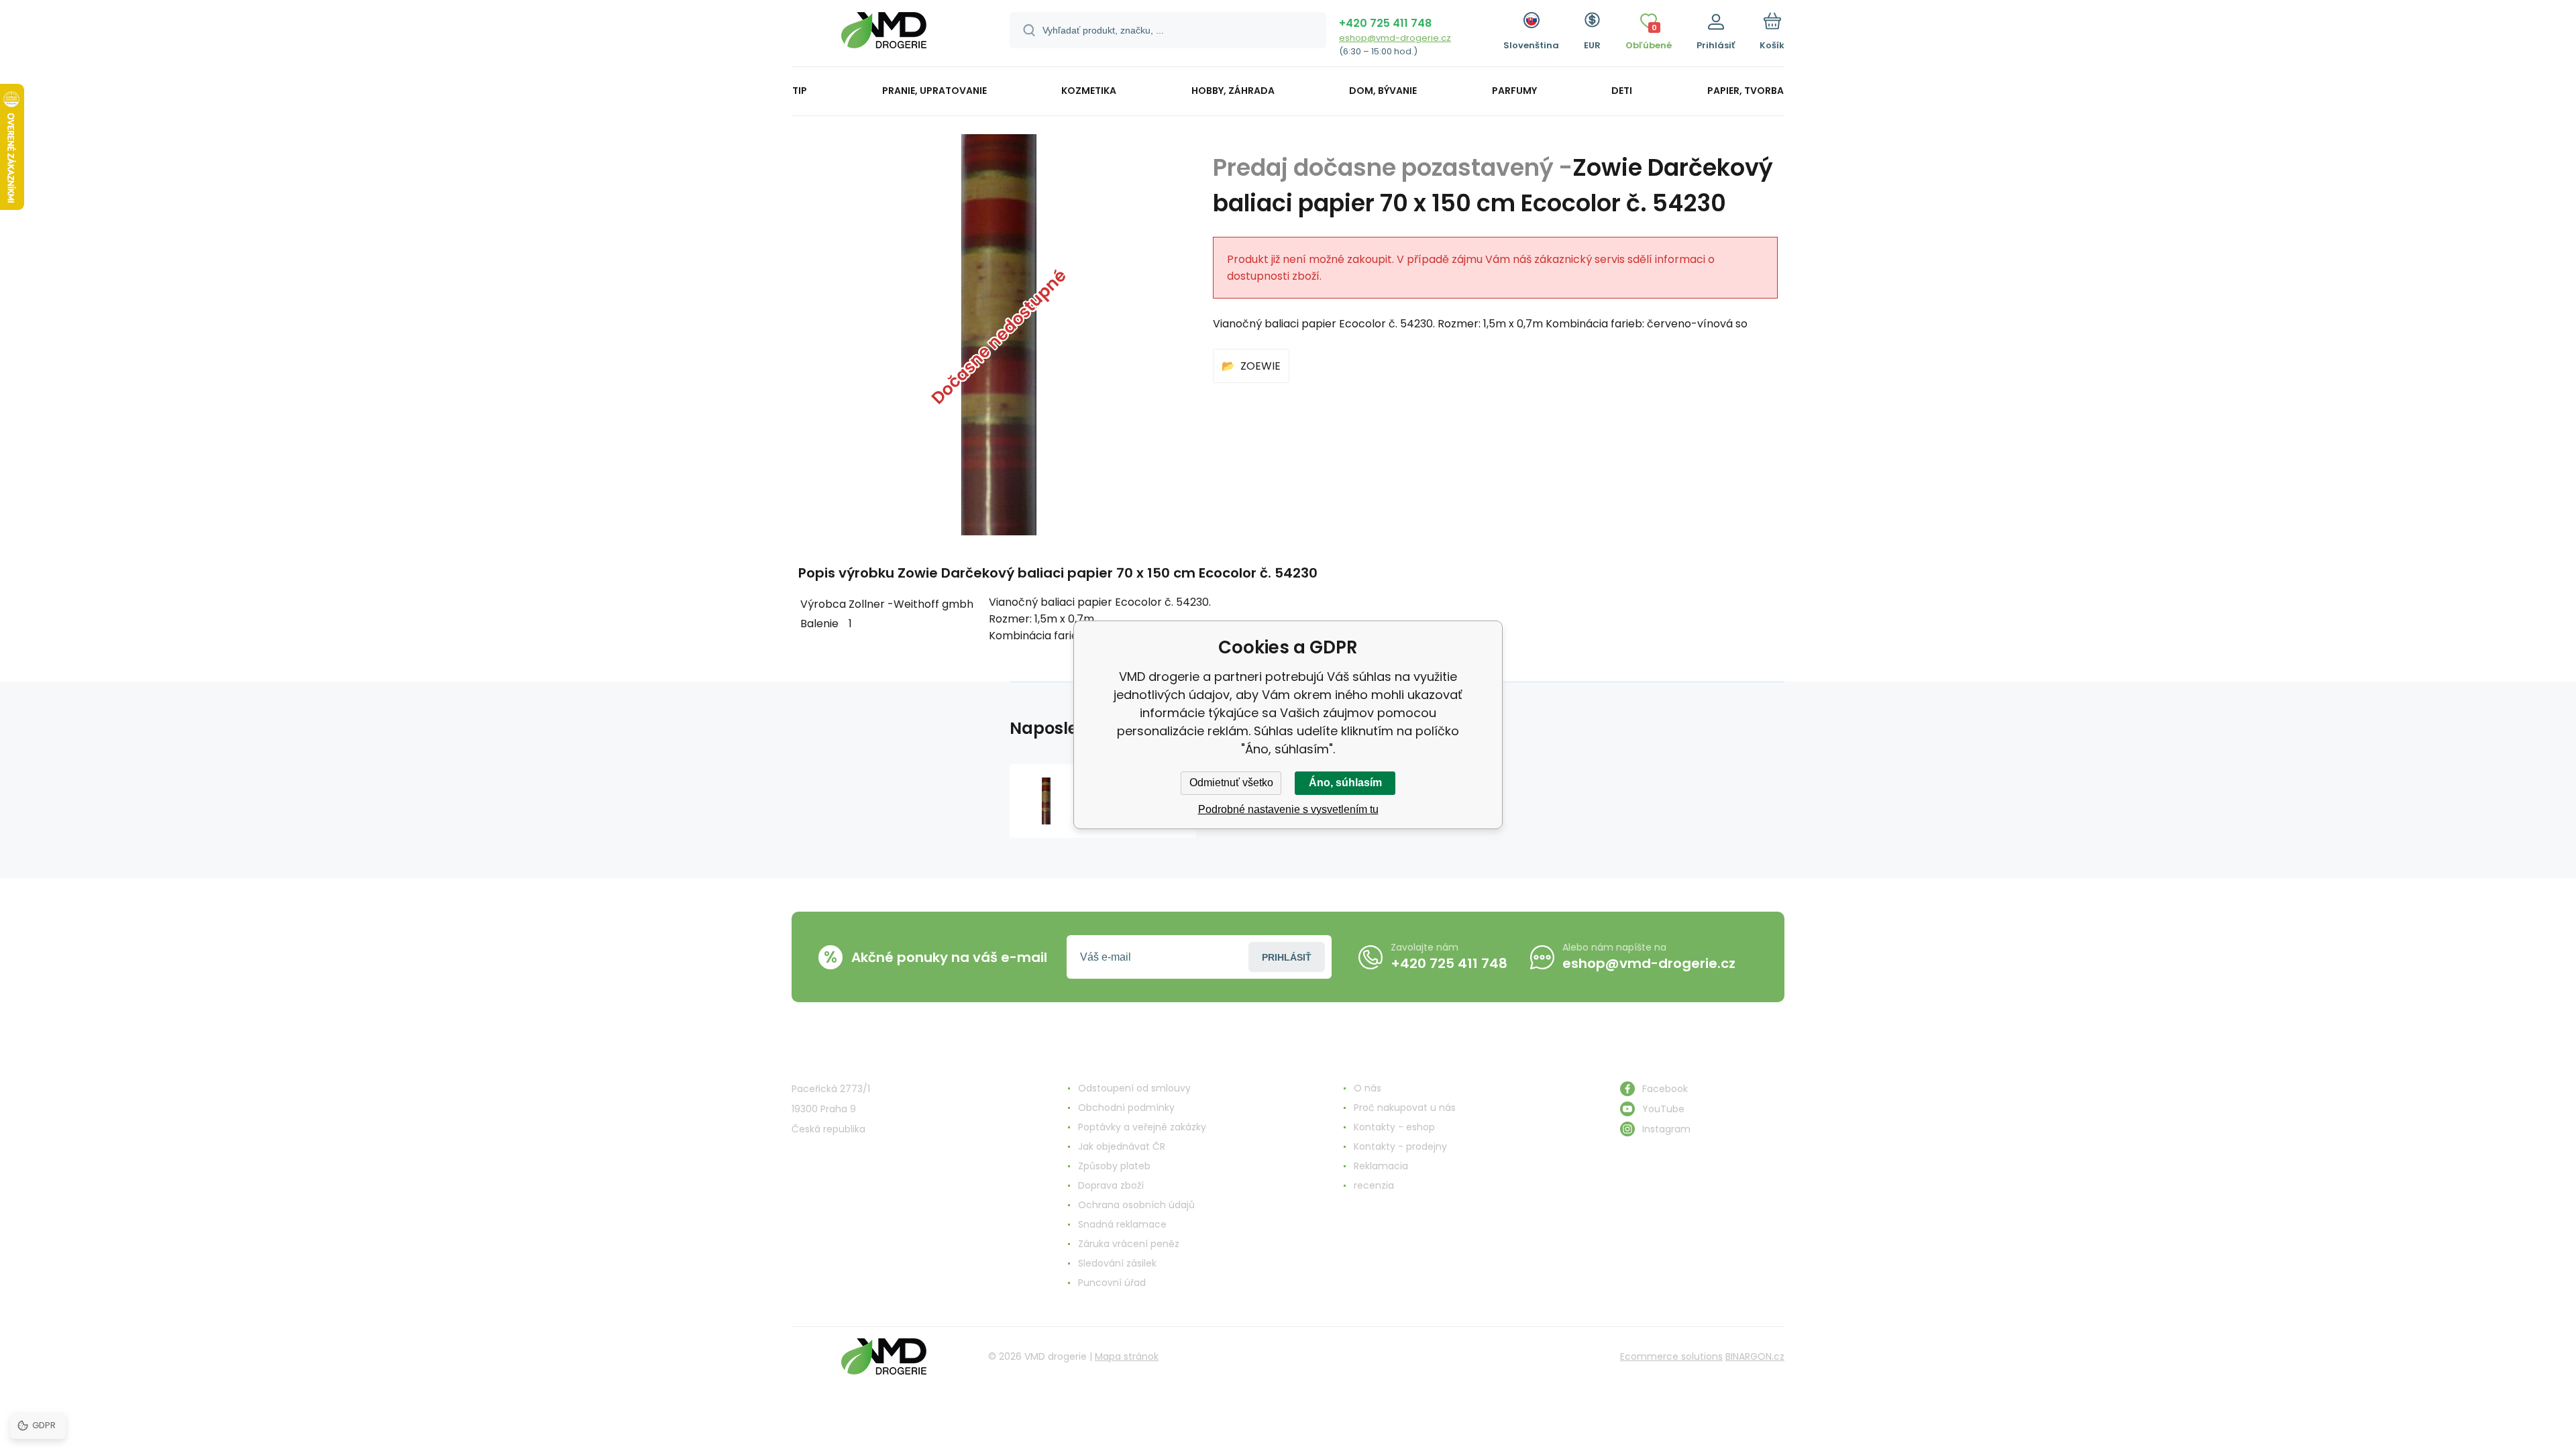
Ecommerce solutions (1671, 1356)
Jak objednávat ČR (1122, 1146)
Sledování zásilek (1117, 1263)
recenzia (1374, 1185)
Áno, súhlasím (1345, 783)
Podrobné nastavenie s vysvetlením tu (1288, 809)
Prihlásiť (1287, 957)
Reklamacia (1381, 1166)
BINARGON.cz (1755, 1356)
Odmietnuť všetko (1231, 783)
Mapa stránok (1127, 1356)
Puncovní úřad (1112, 1283)
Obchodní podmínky (1126, 1108)
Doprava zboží (1111, 1185)
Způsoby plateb (1114, 1166)
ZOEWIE (1260, 366)
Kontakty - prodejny (1400, 1146)
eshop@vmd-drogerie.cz (1395, 38)
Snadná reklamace (1122, 1224)
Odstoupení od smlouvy (1134, 1088)
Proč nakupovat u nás (1405, 1108)
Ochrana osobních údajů (1136, 1205)
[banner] (884, 35)
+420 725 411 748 (1385, 23)
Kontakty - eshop (1394, 1127)
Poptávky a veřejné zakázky (1142, 1127)
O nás (1367, 1088)
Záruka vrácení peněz (1129, 1244)
